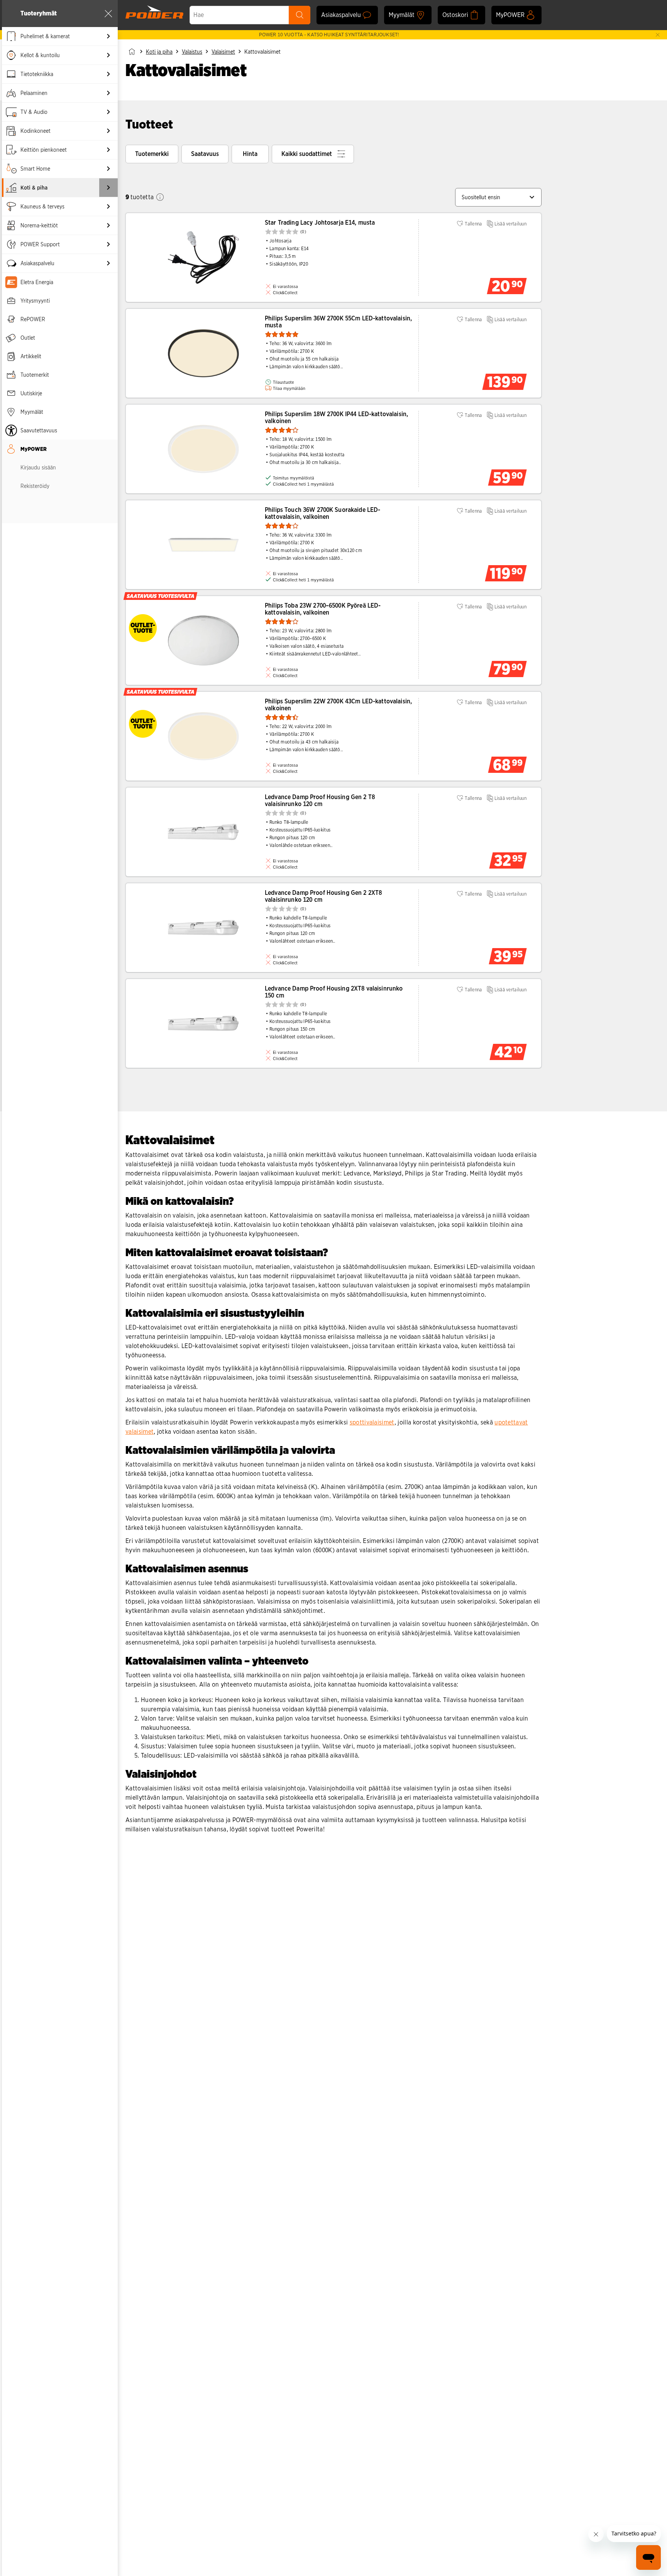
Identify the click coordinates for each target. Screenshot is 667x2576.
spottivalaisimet (372, 1422)
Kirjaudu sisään (38, 467)
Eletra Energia (37, 282)
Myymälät (32, 412)
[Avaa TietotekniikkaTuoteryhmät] (108, 74)
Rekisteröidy (35, 486)
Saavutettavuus (39, 430)
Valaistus (192, 52)
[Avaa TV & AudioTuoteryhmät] (108, 112)
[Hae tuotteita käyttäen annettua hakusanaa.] (300, 15)
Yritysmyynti (35, 301)
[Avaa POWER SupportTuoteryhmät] (108, 244)
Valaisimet (223, 52)
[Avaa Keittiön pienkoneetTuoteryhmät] (108, 150)
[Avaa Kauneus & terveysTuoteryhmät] (108, 207)
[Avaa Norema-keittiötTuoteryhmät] (108, 225)
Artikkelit (31, 356)
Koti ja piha (159, 52)
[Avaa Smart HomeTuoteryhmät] (108, 169)
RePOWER (33, 319)
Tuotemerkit (35, 375)
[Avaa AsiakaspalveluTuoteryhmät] (108, 263)
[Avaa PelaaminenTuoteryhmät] (108, 93)
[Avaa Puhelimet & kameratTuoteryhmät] (108, 36)
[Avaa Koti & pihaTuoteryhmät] (108, 188)
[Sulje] (658, 35)
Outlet (28, 338)
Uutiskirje (31, 393)
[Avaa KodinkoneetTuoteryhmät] (108, 131)
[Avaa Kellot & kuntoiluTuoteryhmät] (108, 55)
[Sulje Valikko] (108, 14)
